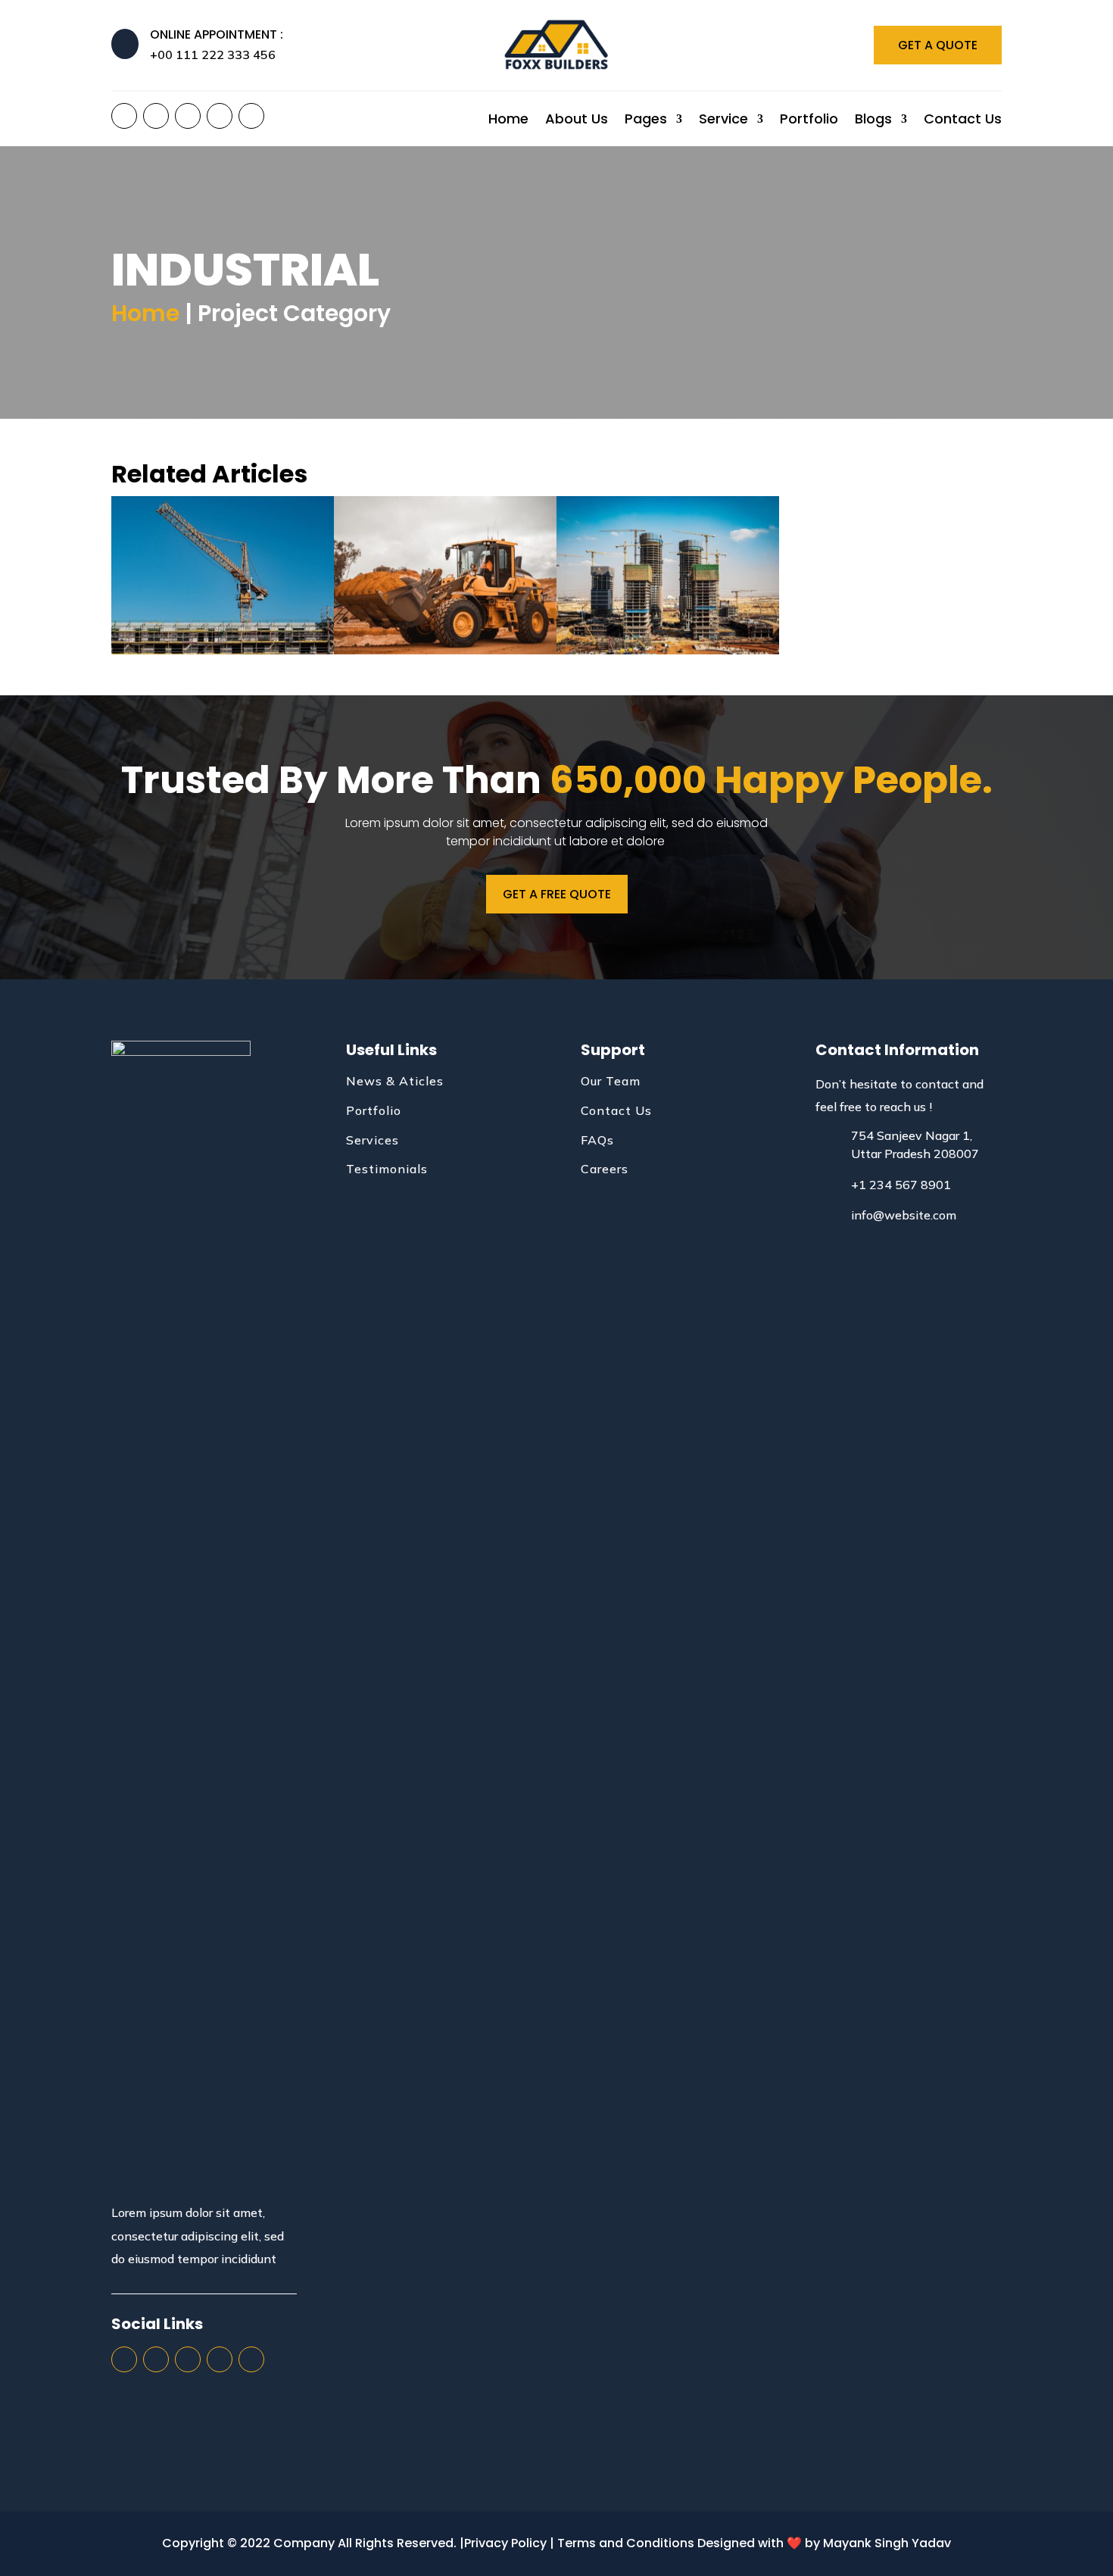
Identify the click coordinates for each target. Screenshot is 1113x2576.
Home (508, 121)
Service (723, 121)
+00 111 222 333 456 (213, 55)
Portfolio (809, 121)
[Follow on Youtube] (220, 116)
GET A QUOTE (938, 45)
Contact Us (963, 121)
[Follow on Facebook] (124, 116)
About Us (577, 121)
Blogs (873, 121)
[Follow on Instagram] (188, 116)
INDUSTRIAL (223, 584)
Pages (646, 121)
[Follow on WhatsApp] (251, 116)
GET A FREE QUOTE (557, 894)
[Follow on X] (156, 116)
